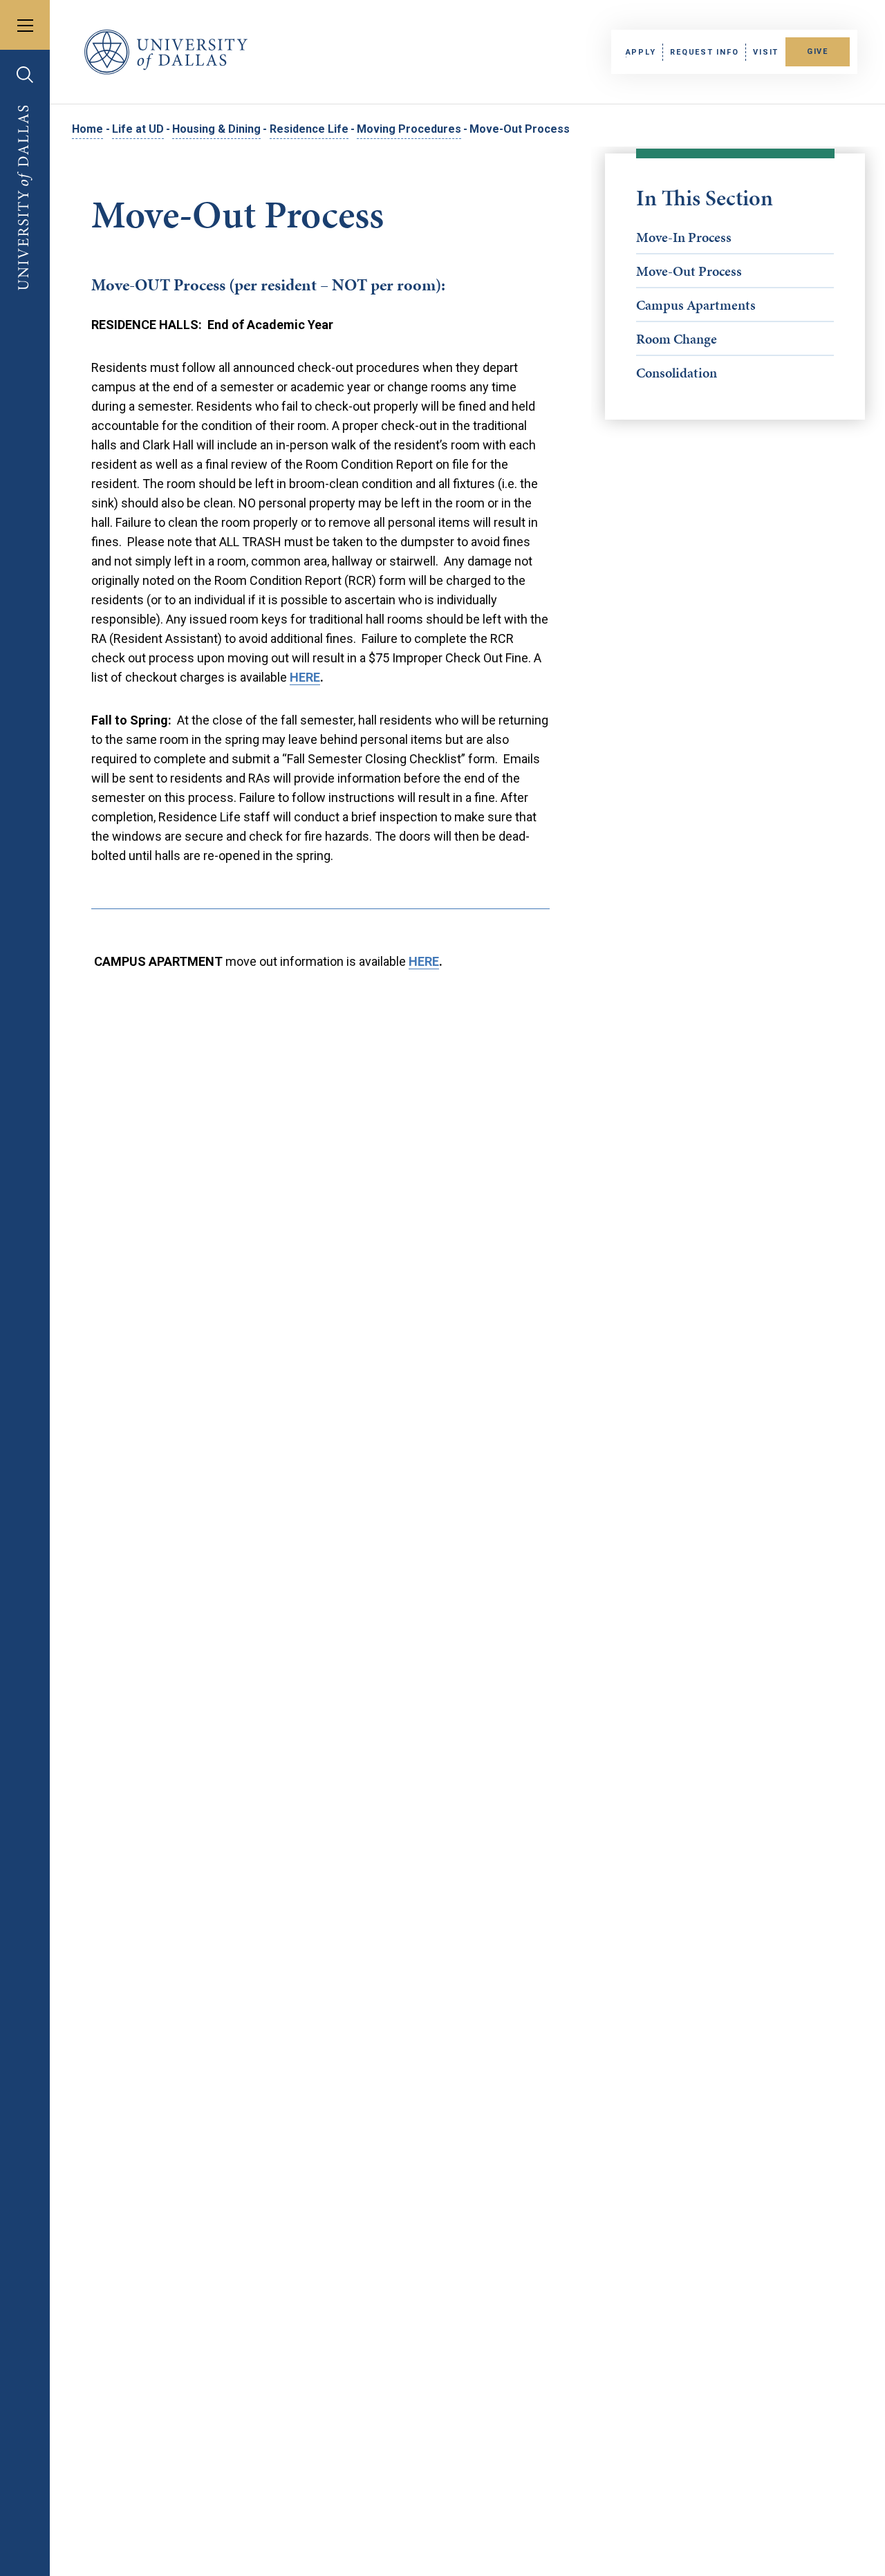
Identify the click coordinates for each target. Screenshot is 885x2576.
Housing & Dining (216, 129)
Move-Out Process (689, 271)
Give (818, 52)
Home (87, 129)
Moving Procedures (409, 129)
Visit (766, 52)
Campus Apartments (696, 305)
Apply (641, 52)
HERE (305, 677)
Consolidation (677, 373)
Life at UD (138, 129)
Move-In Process (684, 237)
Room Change (677, 339)
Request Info (704, 52)
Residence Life (309, 129)
